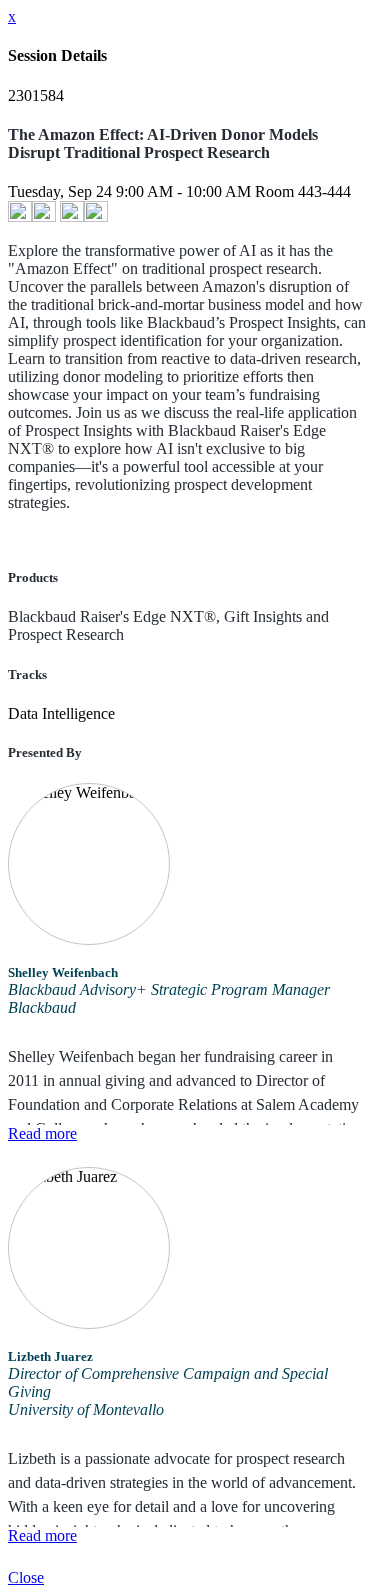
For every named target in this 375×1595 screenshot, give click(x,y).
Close (26, 1577)
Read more (42, 1133)
